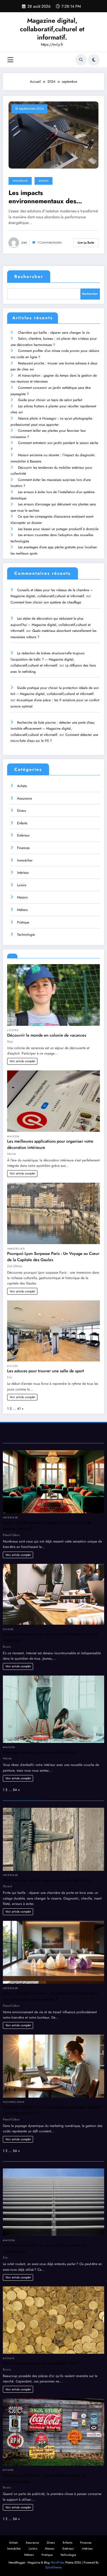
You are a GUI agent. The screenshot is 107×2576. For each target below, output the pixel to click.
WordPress (57, 2562)
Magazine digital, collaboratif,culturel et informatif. (52, 29)
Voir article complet (22, 1061)
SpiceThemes (53, 2567)
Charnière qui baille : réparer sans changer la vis (54, 333)
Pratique (23, 922)
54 (15, 1790)
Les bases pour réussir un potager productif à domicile (58, 529)
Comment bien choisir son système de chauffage (46, 602)
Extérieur (23, 835)
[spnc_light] (94, 60)
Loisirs (22, 885)
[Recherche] (81, 60)
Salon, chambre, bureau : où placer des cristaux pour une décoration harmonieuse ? (50, 1996)
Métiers (22, 910)
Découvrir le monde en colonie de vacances (47, 1035)
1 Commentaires (50, 243)
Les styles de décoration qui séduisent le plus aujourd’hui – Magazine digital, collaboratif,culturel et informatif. (51, 625)
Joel (24, 243)
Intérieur (23, 873)
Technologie (26, 935)
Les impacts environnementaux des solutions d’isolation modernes (53, 197)
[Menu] (10, 60)
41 (19, 1409)
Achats (22, 786)
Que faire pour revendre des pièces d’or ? (41, 2363)
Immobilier (20, 181)
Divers (22, 811)
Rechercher (29, 277)
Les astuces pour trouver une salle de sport (46, 1371)
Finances (23, 848)
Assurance (25, 798)
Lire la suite (86, 243)
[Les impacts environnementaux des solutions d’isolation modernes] (53, 135)
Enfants (22, 823)
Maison (44, 181)
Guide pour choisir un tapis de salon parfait (50, 400)
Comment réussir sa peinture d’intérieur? (40, 1752)
